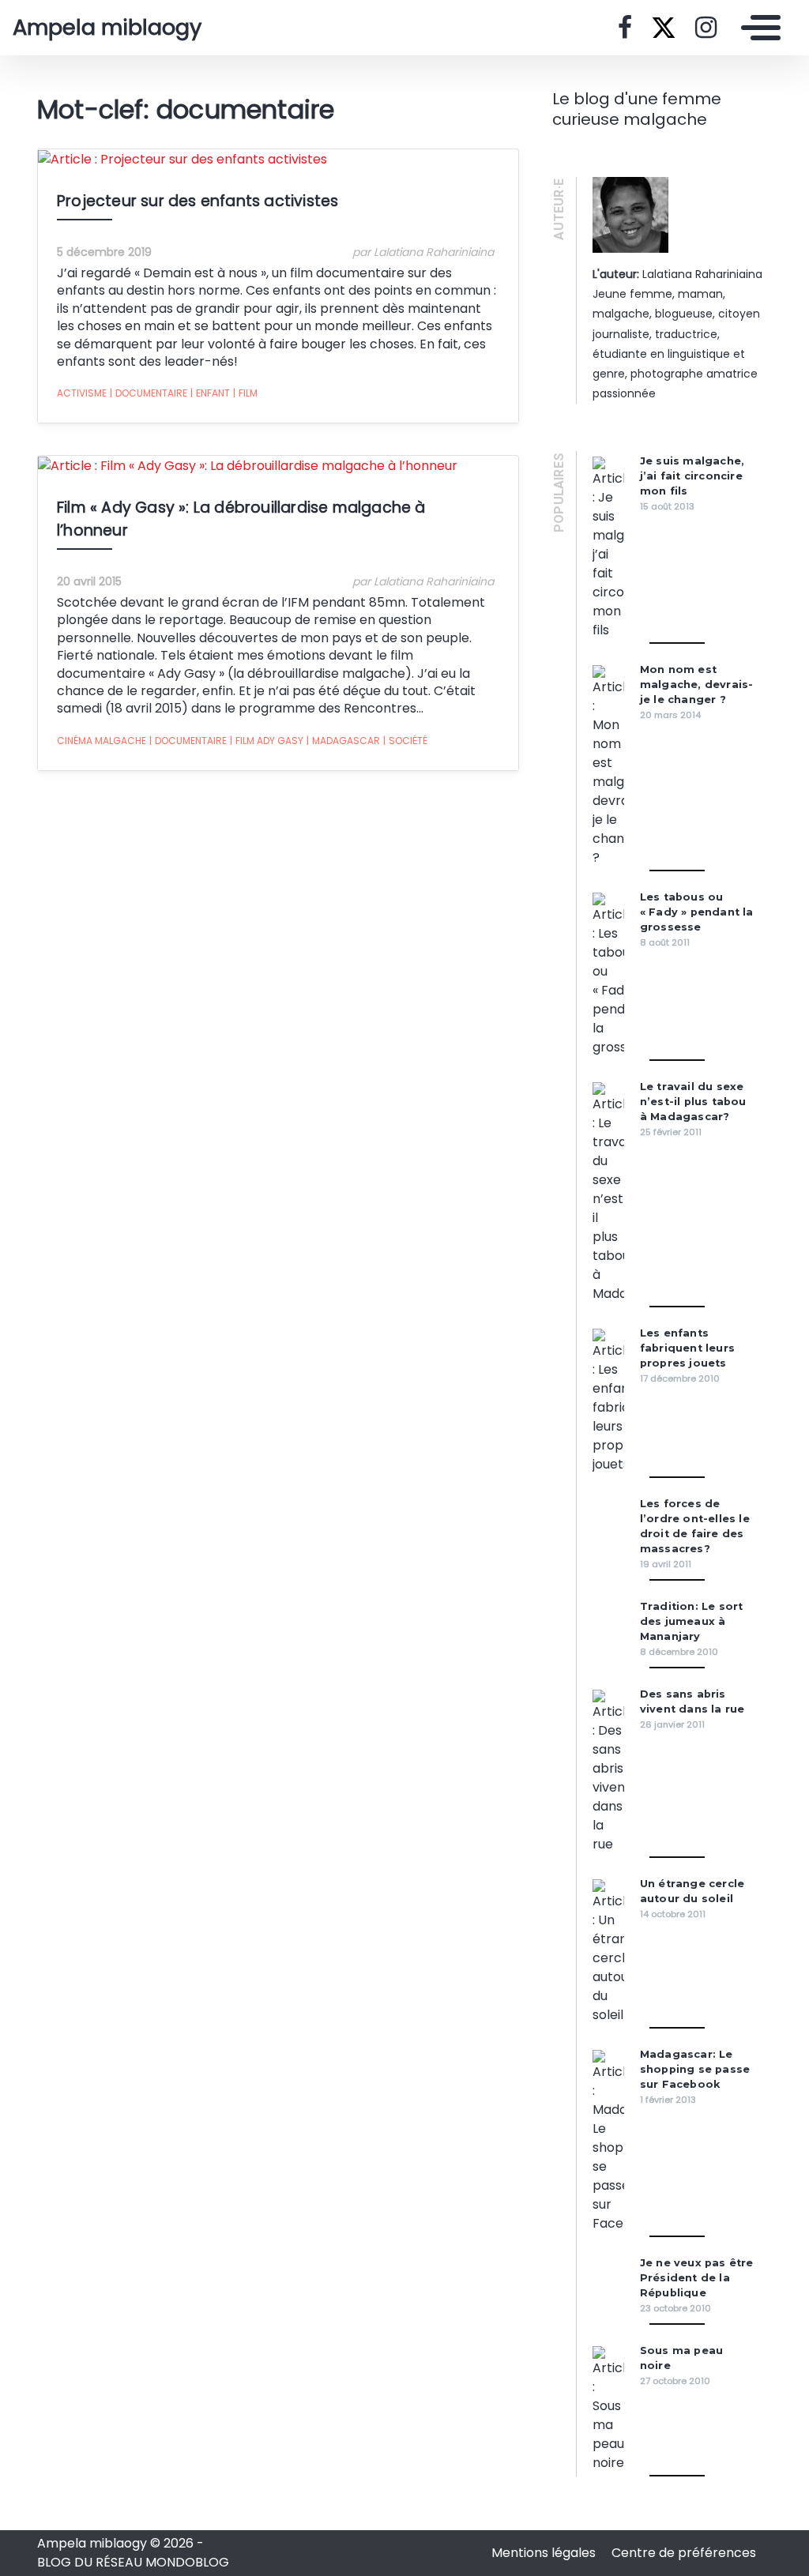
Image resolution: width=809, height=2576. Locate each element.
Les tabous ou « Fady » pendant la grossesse (697, 912)
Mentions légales (545, 2553)
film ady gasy (267, 741)
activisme (82, 393)
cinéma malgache (102, 741)
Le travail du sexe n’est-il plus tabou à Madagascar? (693, 1102)
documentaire (149, 393)
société (405, 741)
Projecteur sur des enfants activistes (198, 201)
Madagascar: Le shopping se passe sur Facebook (695, 2069)
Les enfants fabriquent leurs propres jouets (687, 1348)
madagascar (343, 741)
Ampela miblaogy (107, 28)
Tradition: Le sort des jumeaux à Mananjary (692, 1621)
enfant (210, 393)
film (245, 393)
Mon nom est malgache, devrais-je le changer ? (697, 684)
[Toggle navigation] (757, 28)
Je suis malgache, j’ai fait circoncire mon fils (692, 476)
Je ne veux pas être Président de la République (697, 2278)
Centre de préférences (684, 2553)
